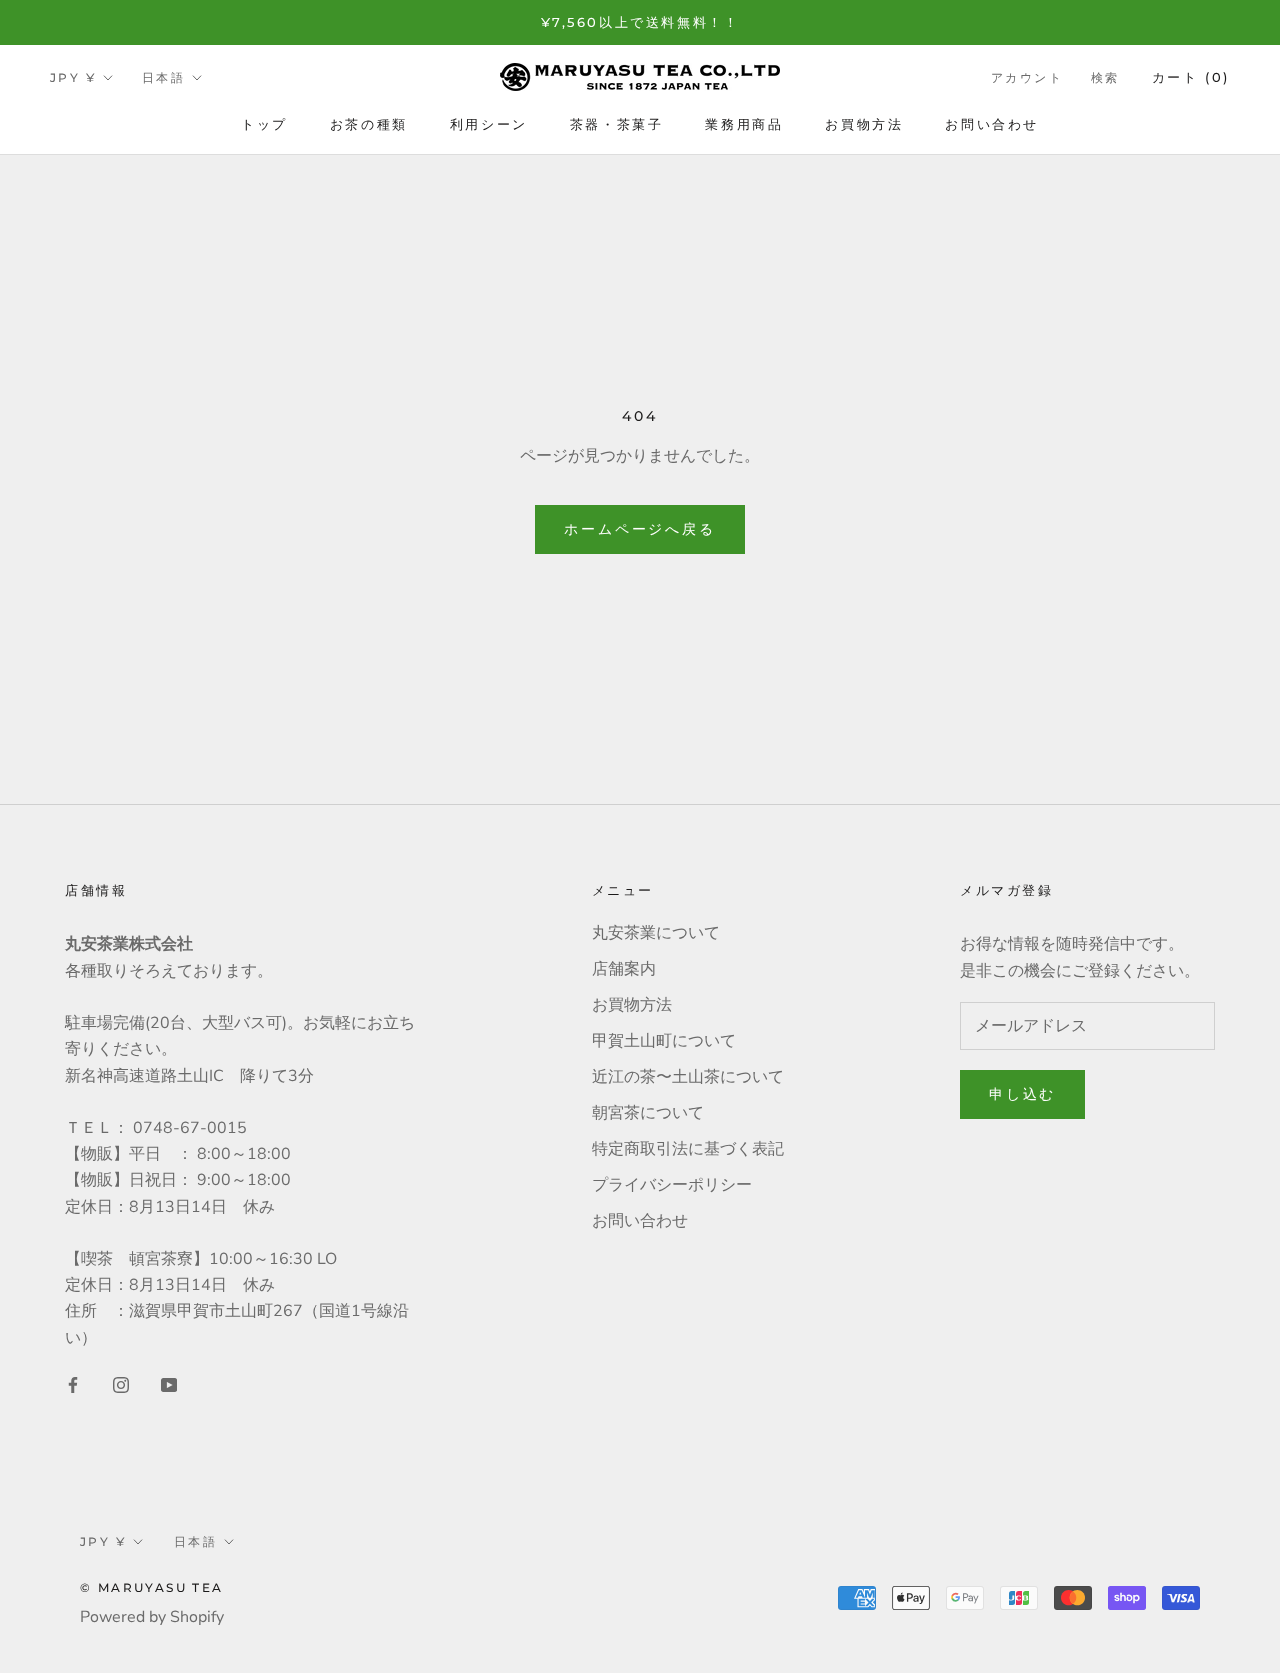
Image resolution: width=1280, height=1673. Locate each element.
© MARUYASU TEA (152, 1587)
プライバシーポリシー (672, 1185)
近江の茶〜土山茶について (688, 1077)
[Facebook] (73, 1384)
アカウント (1027, 77)
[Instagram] (121, 1384)
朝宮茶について (648, 1113)
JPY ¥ (73, 77)
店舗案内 (624, 969)
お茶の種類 (369, 124)
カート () (1191, 77)
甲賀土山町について (664, 1041)
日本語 (163, 77)
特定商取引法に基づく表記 (688, 1149)
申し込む (1022, 1094)
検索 (1105, 77)
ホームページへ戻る (639, 529)
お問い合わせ (992, 124)
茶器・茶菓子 (617, 124)
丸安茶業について (656, 933)
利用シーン (489, 124)
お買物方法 (864, 124)
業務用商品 (744, 124)
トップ (264, 124)
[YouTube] (169, 1384)
